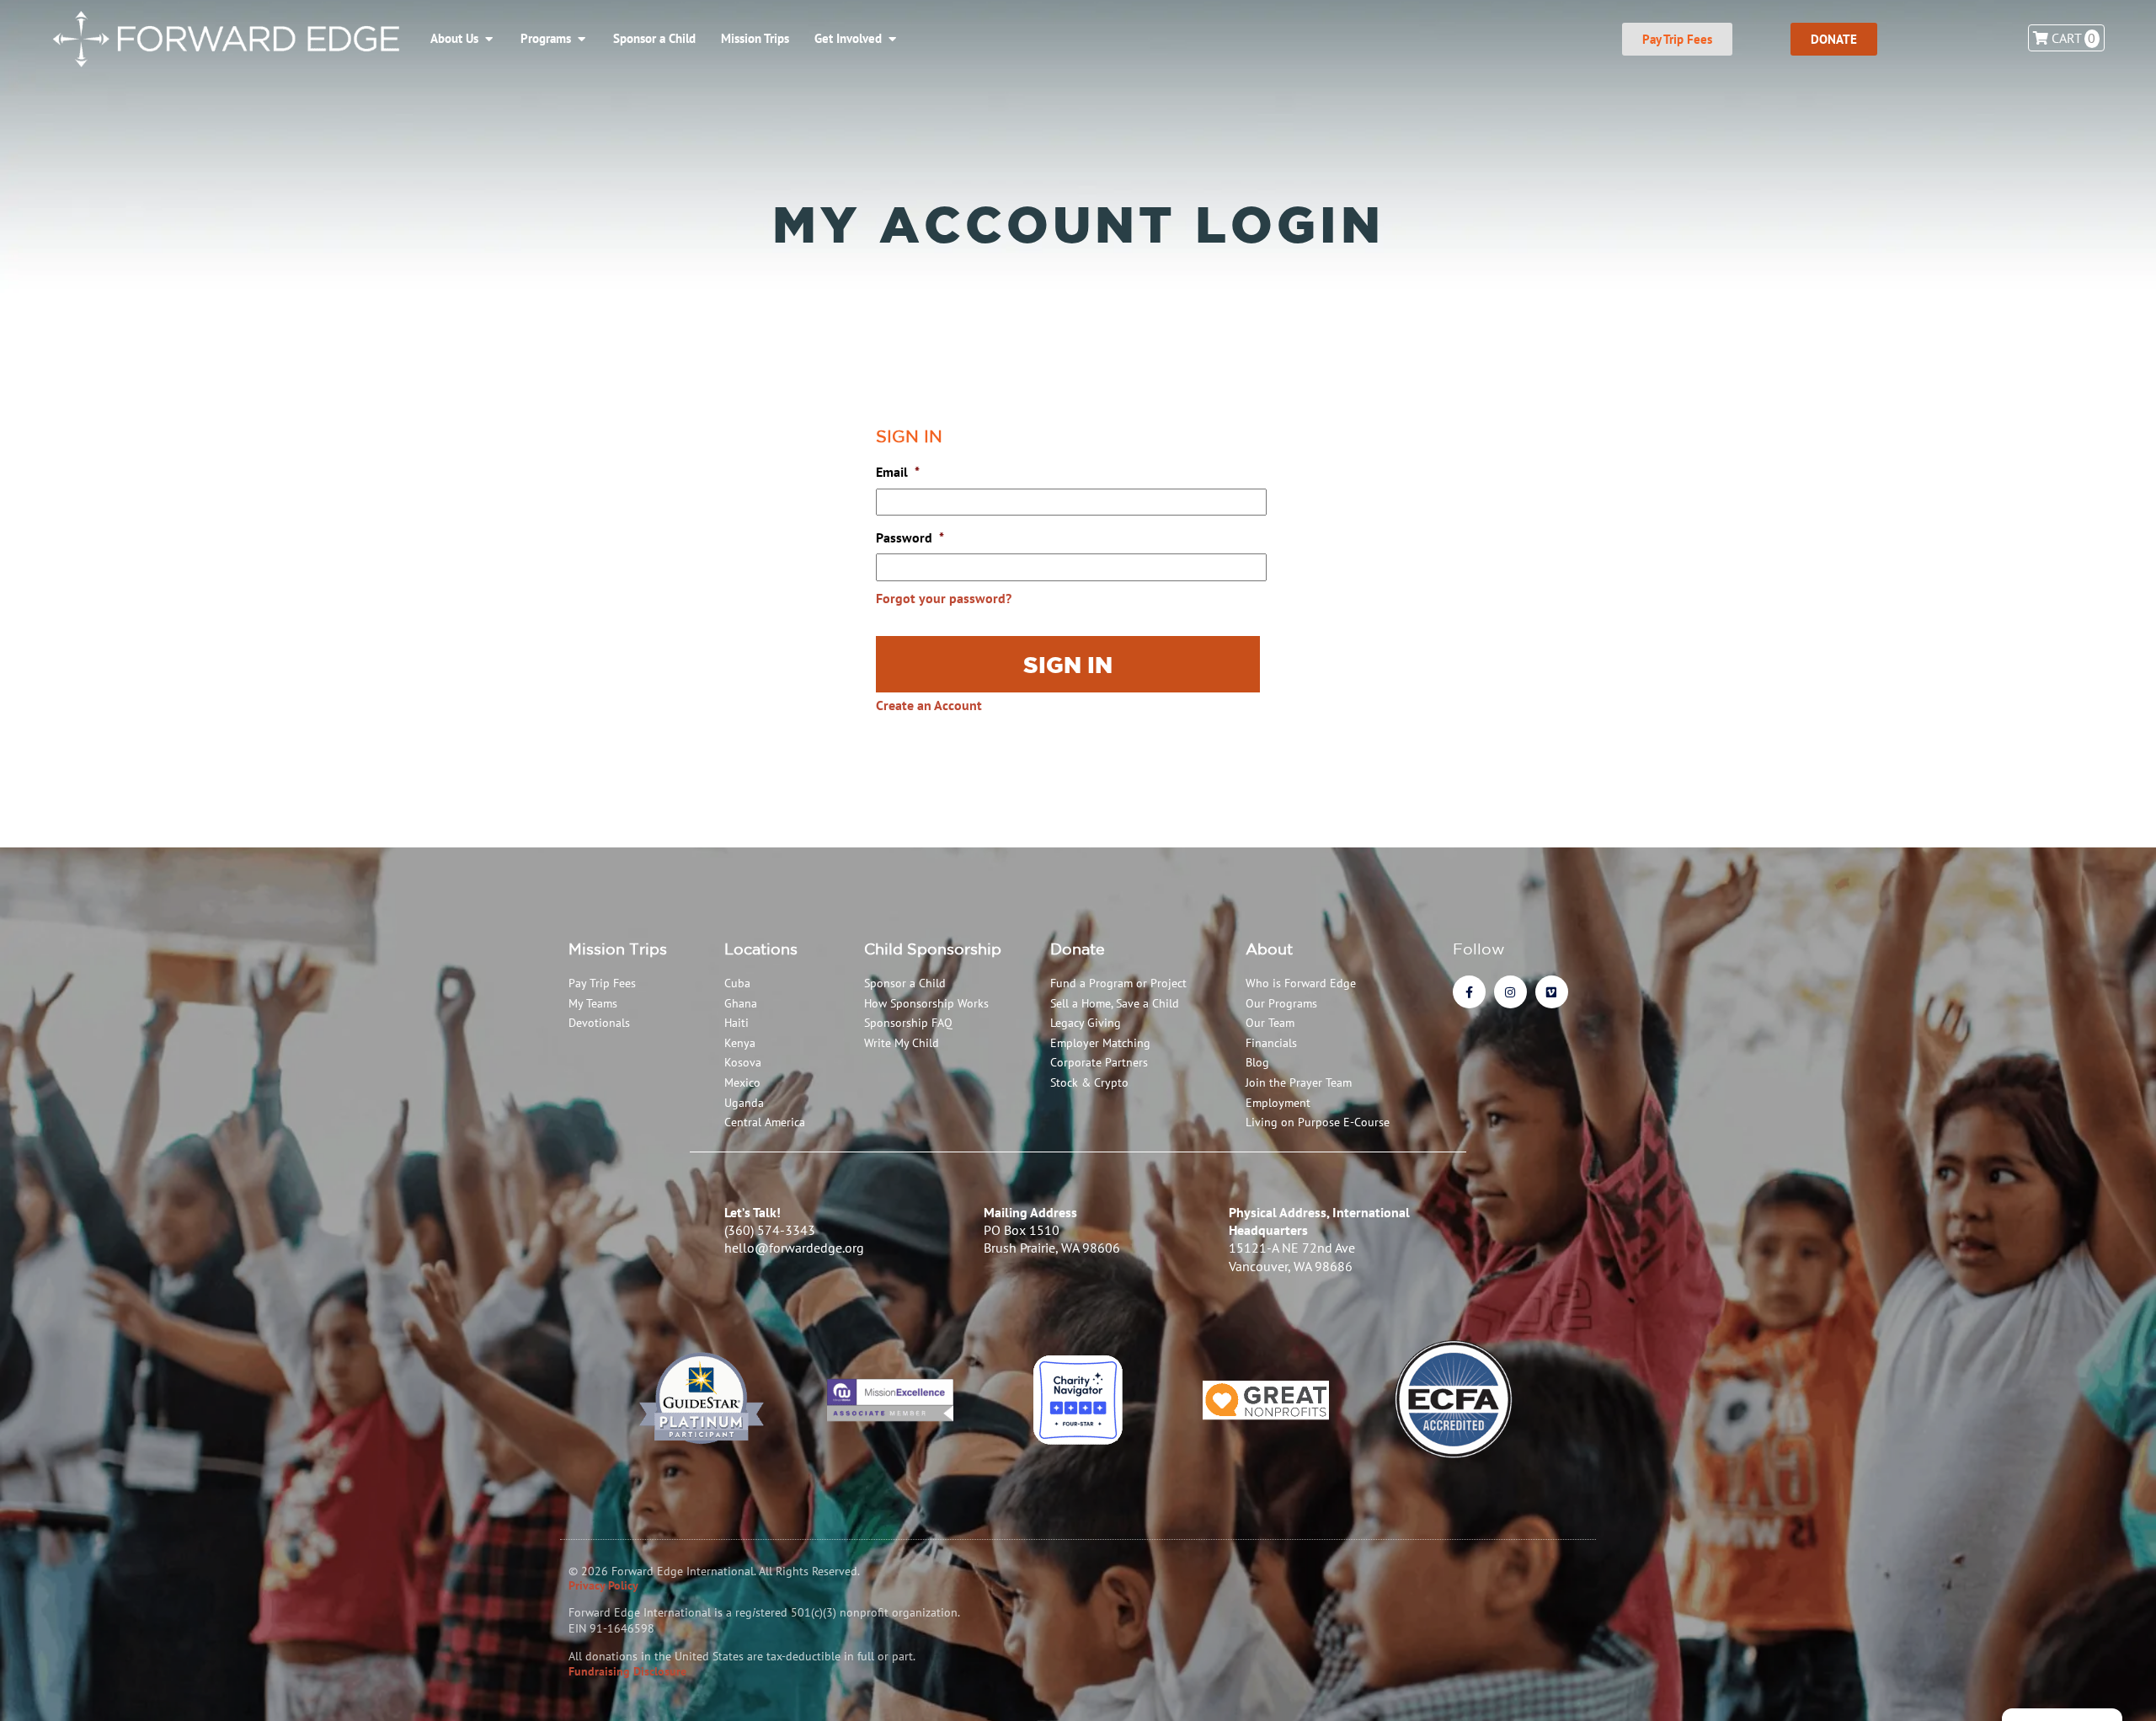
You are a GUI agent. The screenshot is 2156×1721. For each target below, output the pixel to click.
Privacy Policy (603, 1585)
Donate (1078, 949)
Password (910, 537)
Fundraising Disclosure (627, 1671)
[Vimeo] (1552, 992)
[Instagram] (1510, 992)
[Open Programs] (582, 39)
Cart (2072, 38)
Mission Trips (618, 949)
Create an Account (929, 705)
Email (898, 472)
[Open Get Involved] (892, 39)
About (1269, 949)
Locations (761, 949)
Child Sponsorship (933, 949)
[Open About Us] (489, 39)
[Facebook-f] (1469, 992)
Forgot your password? (944, 598)
